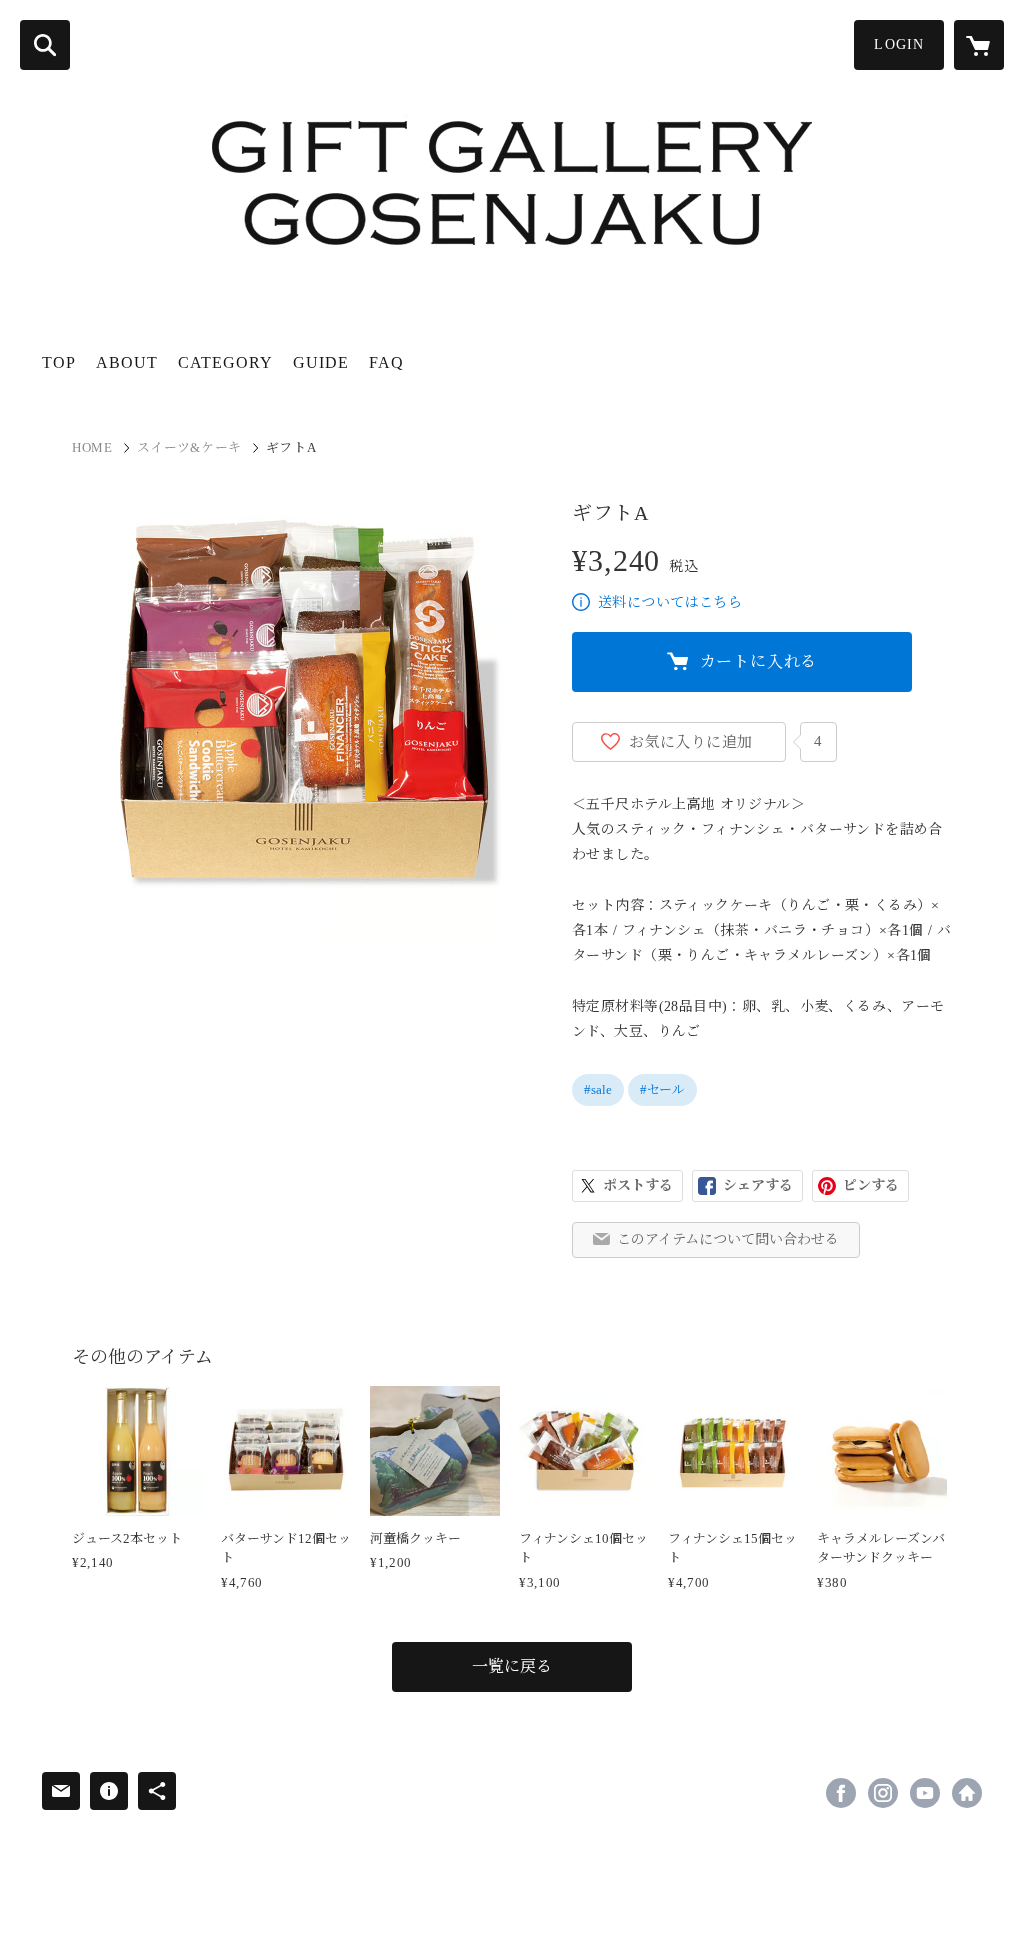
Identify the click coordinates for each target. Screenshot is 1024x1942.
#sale (598, 1089)
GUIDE (321, 362)
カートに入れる (759, 661)
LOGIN (899, 44)
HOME (92, 447)
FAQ (386, 362)
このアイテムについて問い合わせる (728, 1239)
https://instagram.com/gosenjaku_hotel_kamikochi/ (883, 1793)
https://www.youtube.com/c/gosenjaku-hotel (925, 1793)
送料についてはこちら (670, 602)
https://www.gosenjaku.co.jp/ (967, 1793)
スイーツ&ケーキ (189, 447)
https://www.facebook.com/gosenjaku (841, 1793)
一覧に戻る (512, 1666)
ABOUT (127, 362)
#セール (662, 1089)
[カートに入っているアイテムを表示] (979, 45)
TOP (59, 362)
